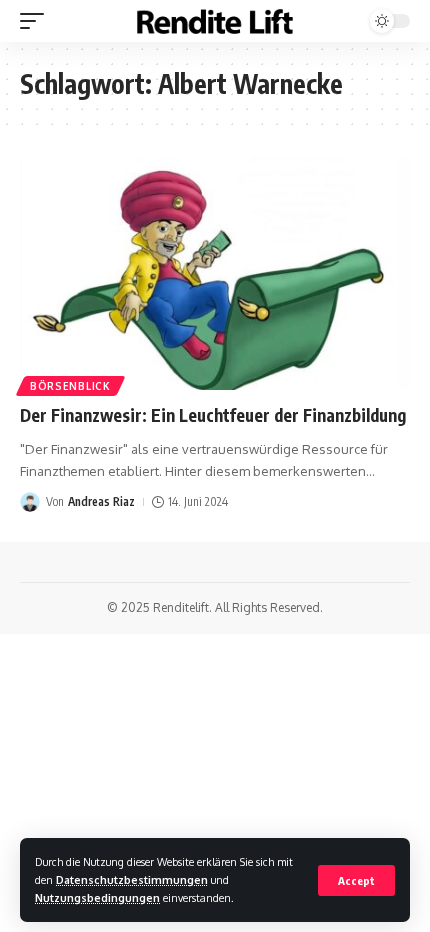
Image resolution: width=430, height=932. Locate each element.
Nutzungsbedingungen (97, 897)
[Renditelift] (215, 21)
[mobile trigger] (37, 21)
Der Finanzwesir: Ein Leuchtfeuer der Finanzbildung (213, 415)
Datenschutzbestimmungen (132, 879)
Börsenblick (70, 386)
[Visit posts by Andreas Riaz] (30, 502)
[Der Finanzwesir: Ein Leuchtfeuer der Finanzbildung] (215, 273)
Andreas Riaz (101, 501)
